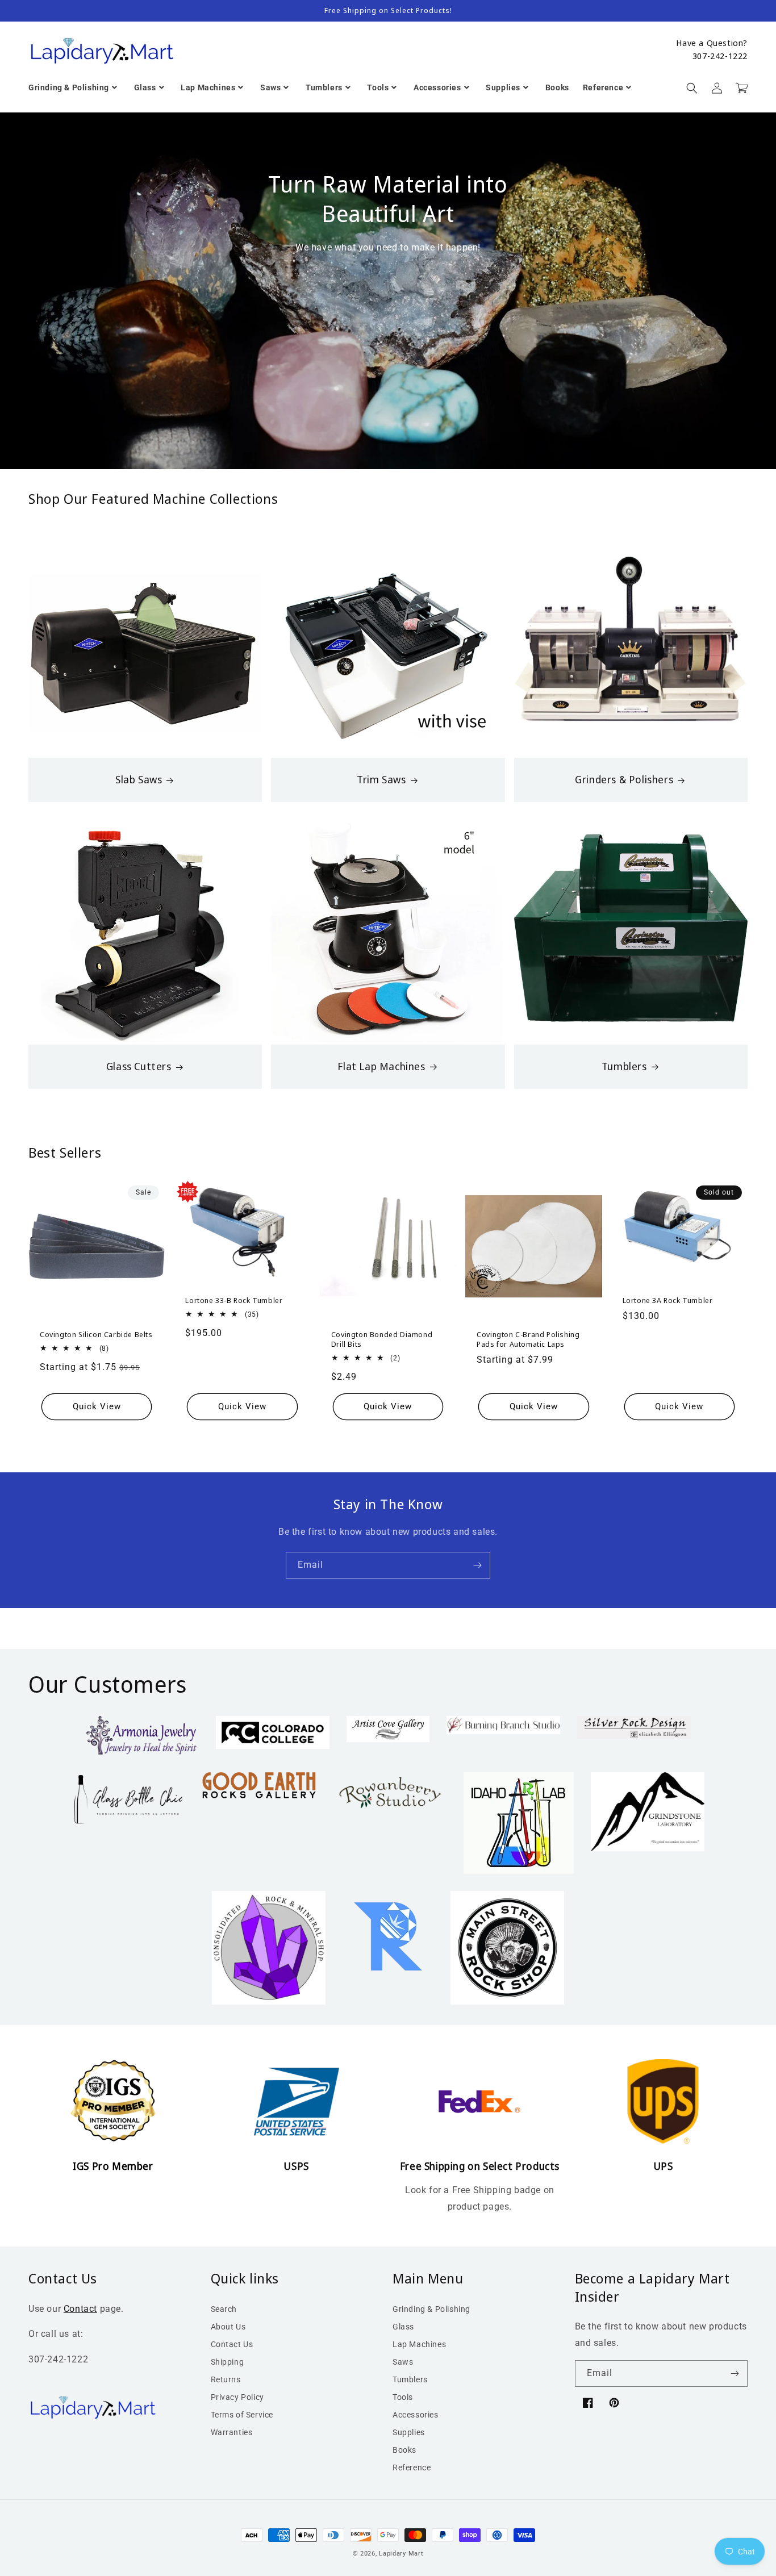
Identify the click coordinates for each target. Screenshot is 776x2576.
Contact (80, 2309)
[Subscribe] (477, 1565)
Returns (226, 2379)
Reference (412, 2468)
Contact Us (232, 2344)
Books (404, 2450)
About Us (228, 2327)
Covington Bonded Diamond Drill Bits (382, 1339)
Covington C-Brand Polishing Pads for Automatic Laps (528, 1339)
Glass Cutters (139, 1066)
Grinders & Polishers (624, 780)
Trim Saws (381, 780)
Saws (403, 2362)
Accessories (416, 2415)
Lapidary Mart (401, 2554)
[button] (692, 88)
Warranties (232, 2432)
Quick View (97, 1406)
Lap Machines (419, 2344)
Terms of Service (242, 2415)
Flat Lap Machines (381, 1066)
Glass (403, 2327)
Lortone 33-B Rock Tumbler (234, 1300)
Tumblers (624, 1066)
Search (224, 2309)
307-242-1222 (720, 56)
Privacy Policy (237, 2397)
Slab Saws (139, 780)
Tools (403, 2397)
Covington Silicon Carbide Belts (96, 1335)
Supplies (409, 2432)
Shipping (228, 2362)
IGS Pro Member (113, 2166)
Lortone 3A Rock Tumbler (668, 1300)
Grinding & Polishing (431, 2309)
